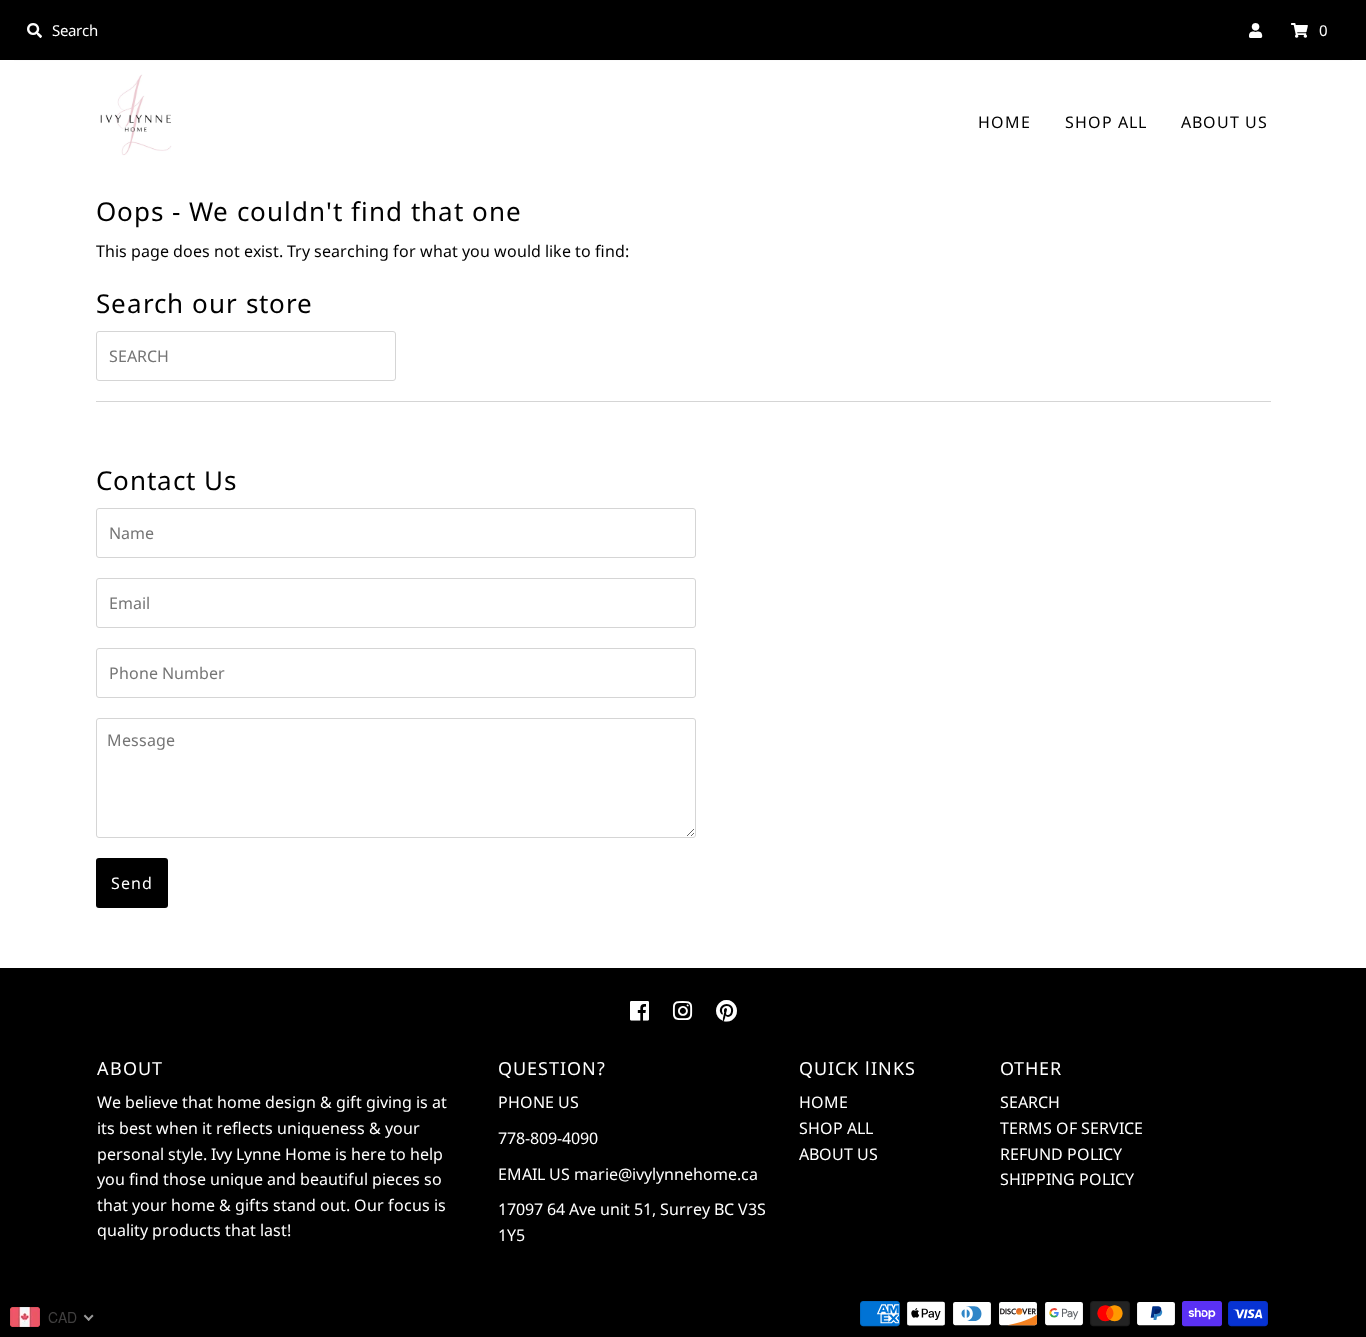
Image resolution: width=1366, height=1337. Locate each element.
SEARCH (1030, 1102)
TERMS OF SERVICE (1071, 1128)
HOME (1004, 122)
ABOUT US (1224, 122)
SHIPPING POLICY (1067, 1179)
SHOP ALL (1106, 122)
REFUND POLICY (1061, 1154)
